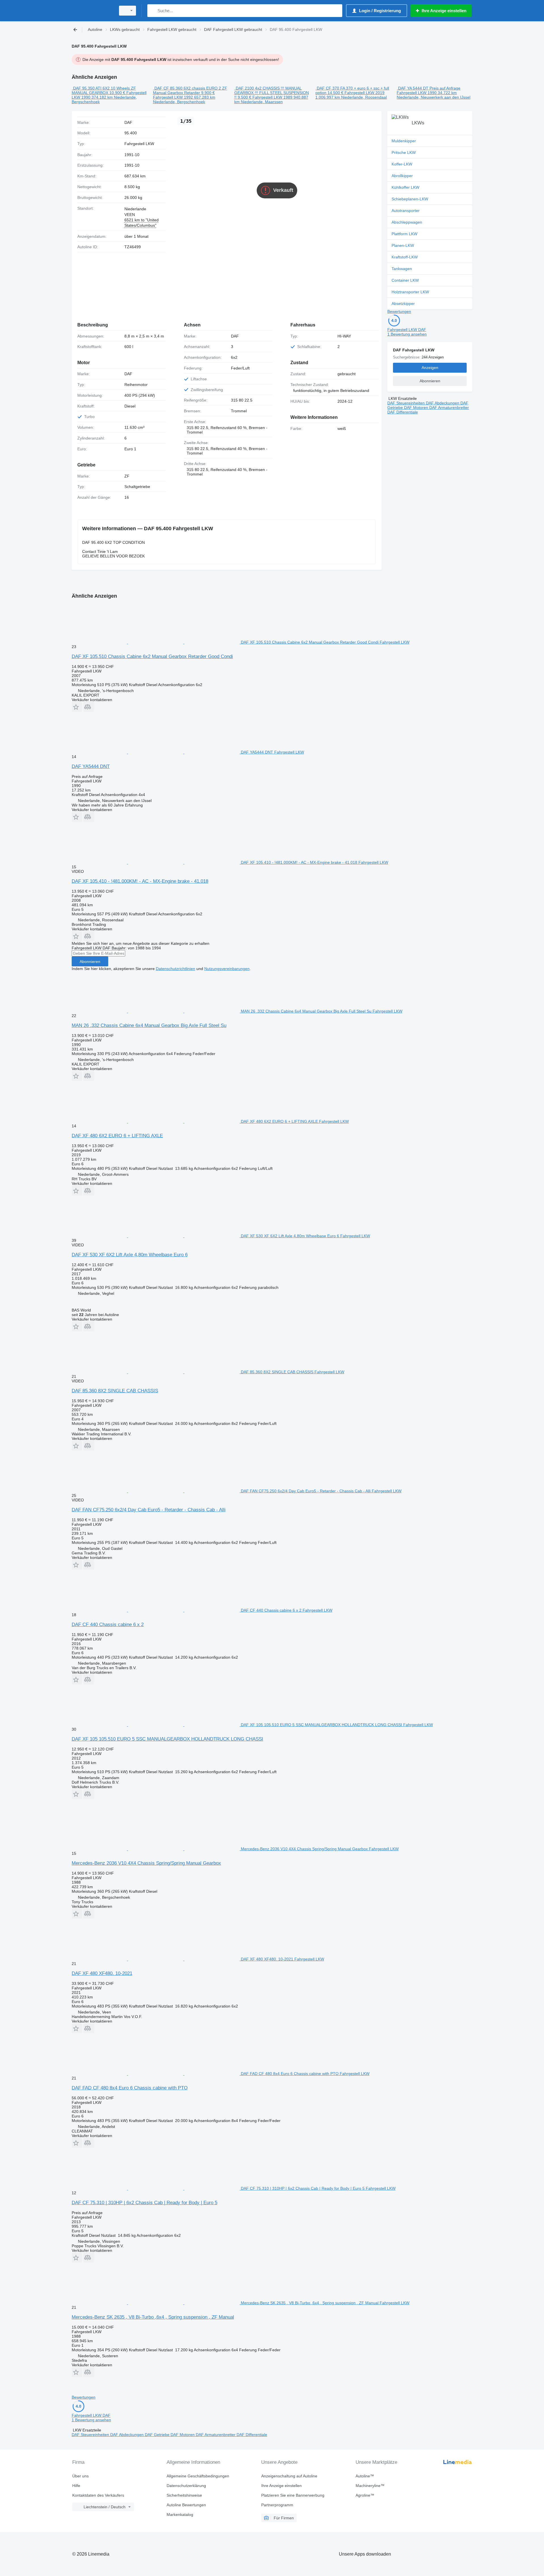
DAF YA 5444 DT (413, 88)
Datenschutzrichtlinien (176, 969)
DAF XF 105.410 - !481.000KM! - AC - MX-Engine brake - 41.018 (140, 881)
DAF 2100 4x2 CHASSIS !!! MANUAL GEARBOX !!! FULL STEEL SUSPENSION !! (272, 93)
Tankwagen (402, 269)
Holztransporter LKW (410, 292)
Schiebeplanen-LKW (410, 199)
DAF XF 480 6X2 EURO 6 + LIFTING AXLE (117, 1136)
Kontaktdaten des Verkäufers (98, 2495)
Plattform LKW (404, 234)
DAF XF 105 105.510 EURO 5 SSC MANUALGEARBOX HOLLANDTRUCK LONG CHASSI (167, 1739)
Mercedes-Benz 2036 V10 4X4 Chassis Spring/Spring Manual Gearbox (146, 1863)
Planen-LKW (403, 245)
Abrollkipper (402, 176)
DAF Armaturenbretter (449, 408)
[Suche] (153, 11)
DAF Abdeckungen (443, 403)
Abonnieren (90, 962)
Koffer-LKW (402, 164)
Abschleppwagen (407, 222)
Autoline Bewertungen (186, 2505)
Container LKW (405, 280)
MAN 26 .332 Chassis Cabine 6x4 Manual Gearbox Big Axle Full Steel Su (149, 1025)
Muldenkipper (404, 141)
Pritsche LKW (404, 152)
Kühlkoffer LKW (405, 187)
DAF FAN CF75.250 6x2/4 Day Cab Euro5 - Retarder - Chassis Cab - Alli (149, 1510)
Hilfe (76, 2486)
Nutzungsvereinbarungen (227, 969)
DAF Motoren (417, 408)
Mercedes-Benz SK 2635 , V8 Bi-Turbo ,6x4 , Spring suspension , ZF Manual (153, 2317)
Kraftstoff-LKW (405, 257)
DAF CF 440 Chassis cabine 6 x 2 (108, 1625)
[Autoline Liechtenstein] (92, 11)
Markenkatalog (180, 2515)
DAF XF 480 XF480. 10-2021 (102, 1973)
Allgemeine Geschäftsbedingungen (198, 2476)
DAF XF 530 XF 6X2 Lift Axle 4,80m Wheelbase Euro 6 (130, 1255)
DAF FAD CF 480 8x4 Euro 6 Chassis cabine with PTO (130, 2088)
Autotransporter (406, 211)
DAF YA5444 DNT (91, 766)
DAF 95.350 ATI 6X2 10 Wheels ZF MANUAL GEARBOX (104, 90)
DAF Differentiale (403, 412)
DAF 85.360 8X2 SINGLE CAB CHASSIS (115, 1391)
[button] (77, 707)
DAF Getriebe (158, 2435)
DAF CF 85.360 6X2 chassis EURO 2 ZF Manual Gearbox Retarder (190, 90)
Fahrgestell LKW (139, 144)
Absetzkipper (403, 304)
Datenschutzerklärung (186, 2486)
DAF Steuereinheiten (407, 403)
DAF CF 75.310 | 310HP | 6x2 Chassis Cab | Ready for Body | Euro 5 (144, 2203)
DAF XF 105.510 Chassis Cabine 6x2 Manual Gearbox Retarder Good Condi (152, 656)
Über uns (80, 2476)
